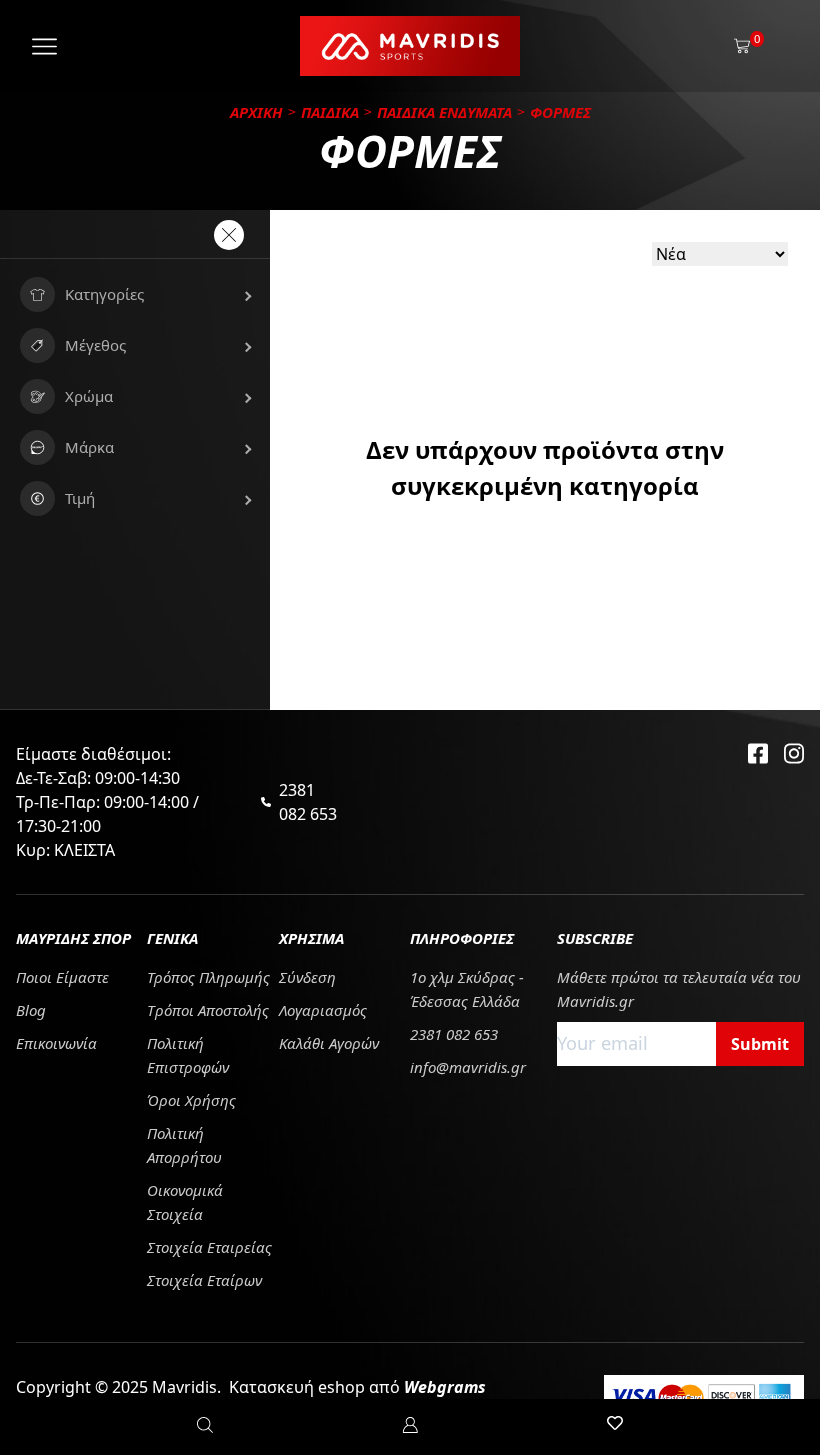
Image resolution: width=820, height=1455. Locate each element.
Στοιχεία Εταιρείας (209, 1247)
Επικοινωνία (56, 1043)
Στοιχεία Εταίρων (204, 1280)
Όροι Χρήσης (191, 1100)
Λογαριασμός (323, 1010)
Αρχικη (256, 112)
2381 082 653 (308, 802)
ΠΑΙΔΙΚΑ (330, 112)
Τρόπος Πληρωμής (208, 977)
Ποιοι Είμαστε (62, 977)
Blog (31, 1010)
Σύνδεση (307, 977)
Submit (760, 1044)
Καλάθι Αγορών (329, 1043)
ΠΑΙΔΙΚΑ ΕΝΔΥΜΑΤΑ (444, 112)
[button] (135, 294)
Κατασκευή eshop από (357, 1387)
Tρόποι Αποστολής (208, 1010)
